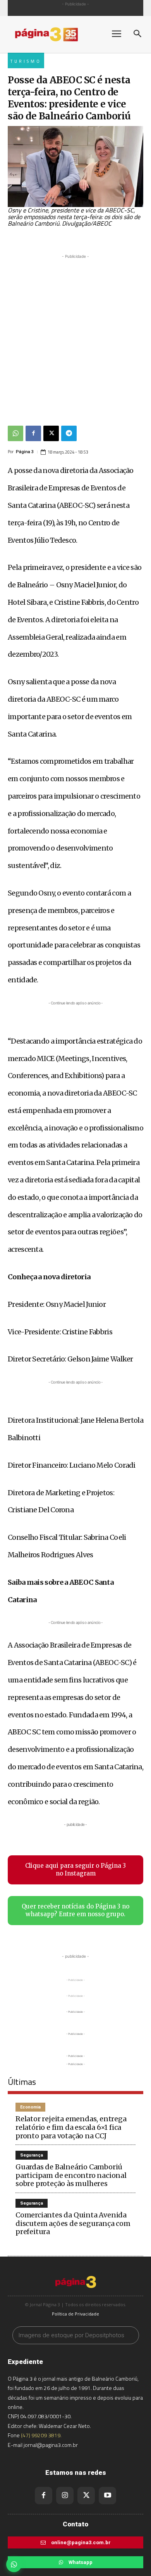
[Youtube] (107, 2496)
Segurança (32, 2155)
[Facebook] (33, 433)
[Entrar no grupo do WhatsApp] (14, 2564)
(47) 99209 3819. (41, 2435)
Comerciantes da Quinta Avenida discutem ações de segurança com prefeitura (73, 2223)
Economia (30, 2107)
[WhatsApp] (15, 433)
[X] (51, 433)
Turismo (26, 61)
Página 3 (25, 452)
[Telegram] (69, 433)
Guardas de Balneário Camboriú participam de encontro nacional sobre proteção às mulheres (71, 2175)
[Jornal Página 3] (54, 34)
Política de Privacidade (75, 2314)
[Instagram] (65, 2496)
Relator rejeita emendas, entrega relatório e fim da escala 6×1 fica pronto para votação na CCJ (71, 2127)
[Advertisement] (75, 336)
